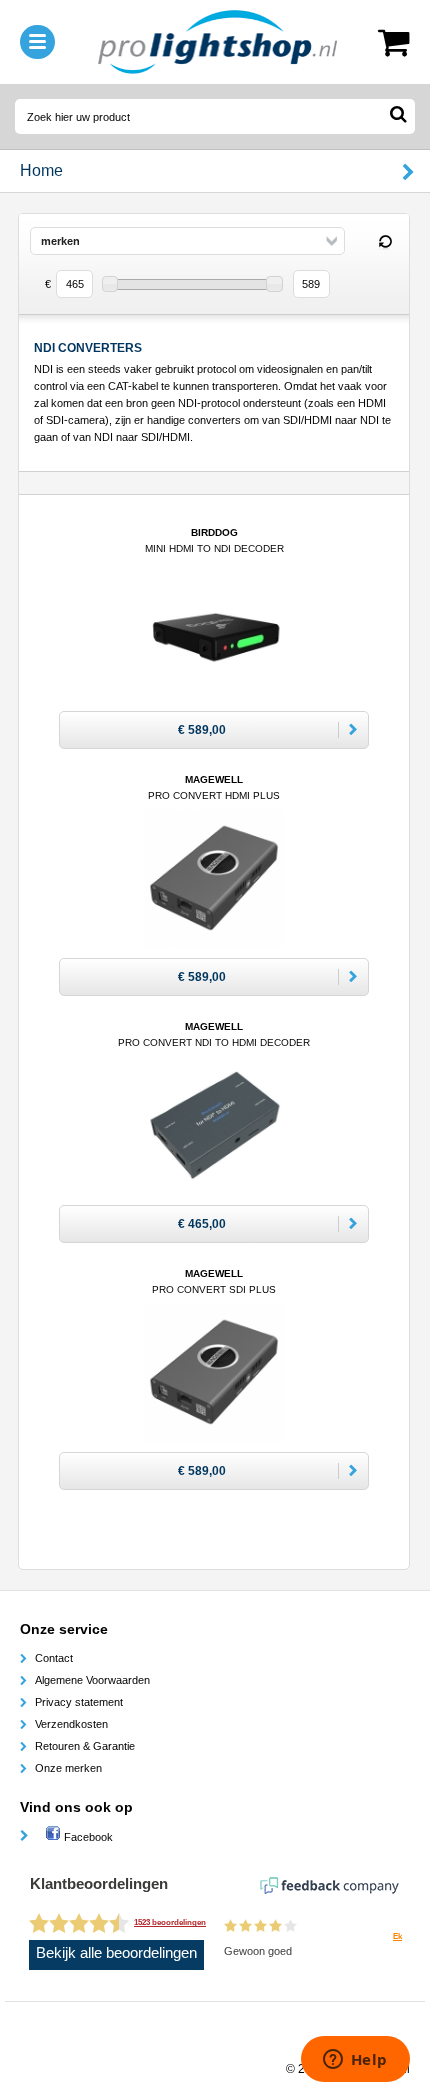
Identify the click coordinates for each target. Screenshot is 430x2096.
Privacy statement (79, 1702)
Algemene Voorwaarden (92, 1680)
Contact (54, 1658)
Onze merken (68, 1768)
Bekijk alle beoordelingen (116, 1953)
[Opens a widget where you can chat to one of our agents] (355, 2061)
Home (41, 170)
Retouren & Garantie (85, 1746)
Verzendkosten (71, 1724)
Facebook (87, 1837)
